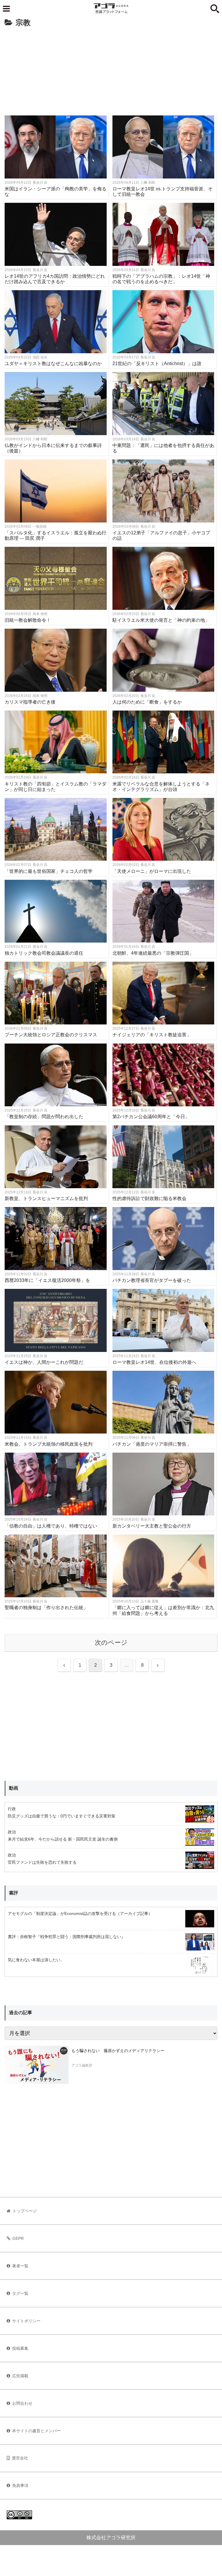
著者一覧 (20, 2266)
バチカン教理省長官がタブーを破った (152, 1280)
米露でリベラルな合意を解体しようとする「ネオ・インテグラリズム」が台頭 (161, 787)
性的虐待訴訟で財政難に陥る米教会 (149, 1198)
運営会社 (20, 2458)
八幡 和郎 (148, 183)
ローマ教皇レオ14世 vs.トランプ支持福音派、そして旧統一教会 (162, 192)
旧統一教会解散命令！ (28, 620)
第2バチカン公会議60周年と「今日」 (151, 1117)
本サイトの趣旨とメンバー (36, 2431)
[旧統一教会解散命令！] (56, 578)
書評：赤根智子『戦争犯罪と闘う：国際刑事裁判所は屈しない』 (66, 1937)
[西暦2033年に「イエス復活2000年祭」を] (56, 1238)
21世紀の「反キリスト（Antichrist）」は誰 (157, 364)
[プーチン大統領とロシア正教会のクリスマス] (56, 993)
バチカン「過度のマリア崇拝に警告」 (152, 1444)
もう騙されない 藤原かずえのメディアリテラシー (118, 2051)
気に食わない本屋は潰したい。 (36, 1960)
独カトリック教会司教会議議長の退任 (44, 953)
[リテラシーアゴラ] (37, 2065)
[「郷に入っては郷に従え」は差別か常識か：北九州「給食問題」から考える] (163, 1566)
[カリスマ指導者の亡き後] (56, 660)
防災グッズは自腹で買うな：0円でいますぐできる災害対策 (62, 1816)
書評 (14, 1893)
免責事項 (20, 2485)
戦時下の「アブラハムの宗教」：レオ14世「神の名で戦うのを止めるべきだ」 (161, 279)
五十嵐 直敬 (150, 1601)
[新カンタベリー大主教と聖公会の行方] (163, 1484)
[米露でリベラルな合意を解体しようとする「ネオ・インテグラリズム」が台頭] (163, 742)
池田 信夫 (40, 357)
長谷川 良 (40, 183)
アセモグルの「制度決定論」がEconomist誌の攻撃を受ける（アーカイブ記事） (80, 1913)
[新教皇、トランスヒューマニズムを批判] (56, 1157)
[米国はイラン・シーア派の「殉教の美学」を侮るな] (56, 147)
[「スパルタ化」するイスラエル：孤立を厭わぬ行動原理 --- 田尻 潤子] (56, 491)
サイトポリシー (26, 2321)
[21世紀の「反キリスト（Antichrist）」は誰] (163, 322)
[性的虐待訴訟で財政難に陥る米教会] (163, 1157)
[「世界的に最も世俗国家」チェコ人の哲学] (56, 829)
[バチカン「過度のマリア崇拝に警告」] (163, 1402)
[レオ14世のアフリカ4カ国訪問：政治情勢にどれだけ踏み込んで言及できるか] (56, 234)
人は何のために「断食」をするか (147, 702)
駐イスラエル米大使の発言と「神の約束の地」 (161, 620)
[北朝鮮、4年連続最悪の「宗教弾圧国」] (163, 911)
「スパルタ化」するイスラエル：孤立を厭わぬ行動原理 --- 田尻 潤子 (55, 536)
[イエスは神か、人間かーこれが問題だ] (56, 1320)
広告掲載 (20, 2376)
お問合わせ (22, 2403)
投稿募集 (20, 2348)
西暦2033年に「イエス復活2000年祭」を (47, 1280)
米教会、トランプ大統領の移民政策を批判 (49, 1444)
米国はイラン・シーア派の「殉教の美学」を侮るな (55, 192)
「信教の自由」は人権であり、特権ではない (51, 1526)
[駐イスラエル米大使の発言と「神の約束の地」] (163, 578)
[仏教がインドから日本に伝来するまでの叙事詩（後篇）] (56, 403)
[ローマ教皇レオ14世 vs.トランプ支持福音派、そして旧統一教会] (163, 147)
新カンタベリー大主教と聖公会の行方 (152, 1526)
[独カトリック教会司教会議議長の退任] (56, 911)
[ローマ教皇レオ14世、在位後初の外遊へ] (163, 1320)
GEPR (18, 2238)
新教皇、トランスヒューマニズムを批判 (46, 1198)
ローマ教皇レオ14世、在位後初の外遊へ (154, 1362)
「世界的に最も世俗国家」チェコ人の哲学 (49, 871)
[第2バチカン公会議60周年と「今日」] (163, 1075)
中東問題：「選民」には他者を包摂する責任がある (163, 448)
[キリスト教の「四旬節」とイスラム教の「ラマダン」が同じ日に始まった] (56, 742)
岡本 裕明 (40, 614)
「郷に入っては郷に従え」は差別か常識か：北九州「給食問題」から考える (163, 1610)
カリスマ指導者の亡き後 (30, 702)
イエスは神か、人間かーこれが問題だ (44, 1362)
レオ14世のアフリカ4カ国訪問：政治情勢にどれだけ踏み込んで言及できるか (55, 279)
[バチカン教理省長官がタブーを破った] (163, 1238)
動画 (14, 1788)
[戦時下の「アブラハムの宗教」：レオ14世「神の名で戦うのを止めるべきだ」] (163, 234)
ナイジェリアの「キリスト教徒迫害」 (152, 1035)
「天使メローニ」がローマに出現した (152, 871)
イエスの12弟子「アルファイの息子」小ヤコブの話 (161, 536)
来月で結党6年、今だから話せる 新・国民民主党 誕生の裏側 (63, 1839)
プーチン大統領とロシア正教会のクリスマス (51, 1035)
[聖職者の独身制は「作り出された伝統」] (56, 1566)
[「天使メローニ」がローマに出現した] (163, 829)
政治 (12, 1832)
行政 (12, 1809)
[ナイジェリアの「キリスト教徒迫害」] (163, 993)
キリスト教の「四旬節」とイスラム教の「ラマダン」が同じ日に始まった (55, 787)
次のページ (111, 1643)
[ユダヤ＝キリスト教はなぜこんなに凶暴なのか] (56, 322)
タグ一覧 (20, 2293)
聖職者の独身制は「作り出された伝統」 (46, 1608)
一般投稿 (40, 527)
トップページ (25, 2211)
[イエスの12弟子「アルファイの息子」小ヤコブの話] (163, 491)
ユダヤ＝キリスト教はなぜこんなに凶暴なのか (53, 364)
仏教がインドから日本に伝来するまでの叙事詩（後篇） (53, 448)
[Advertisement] (111, 73)
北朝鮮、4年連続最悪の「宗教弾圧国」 (153, 953)
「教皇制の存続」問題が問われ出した (44, 1117)
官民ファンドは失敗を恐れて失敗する (42, 1862)
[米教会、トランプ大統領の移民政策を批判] (56, 1402)
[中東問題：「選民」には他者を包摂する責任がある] (163, 403)
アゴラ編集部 (82, 2065)
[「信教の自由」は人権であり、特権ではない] (56, 1484)
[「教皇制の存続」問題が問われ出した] (56, 1075)
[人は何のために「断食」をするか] (163, 660)
